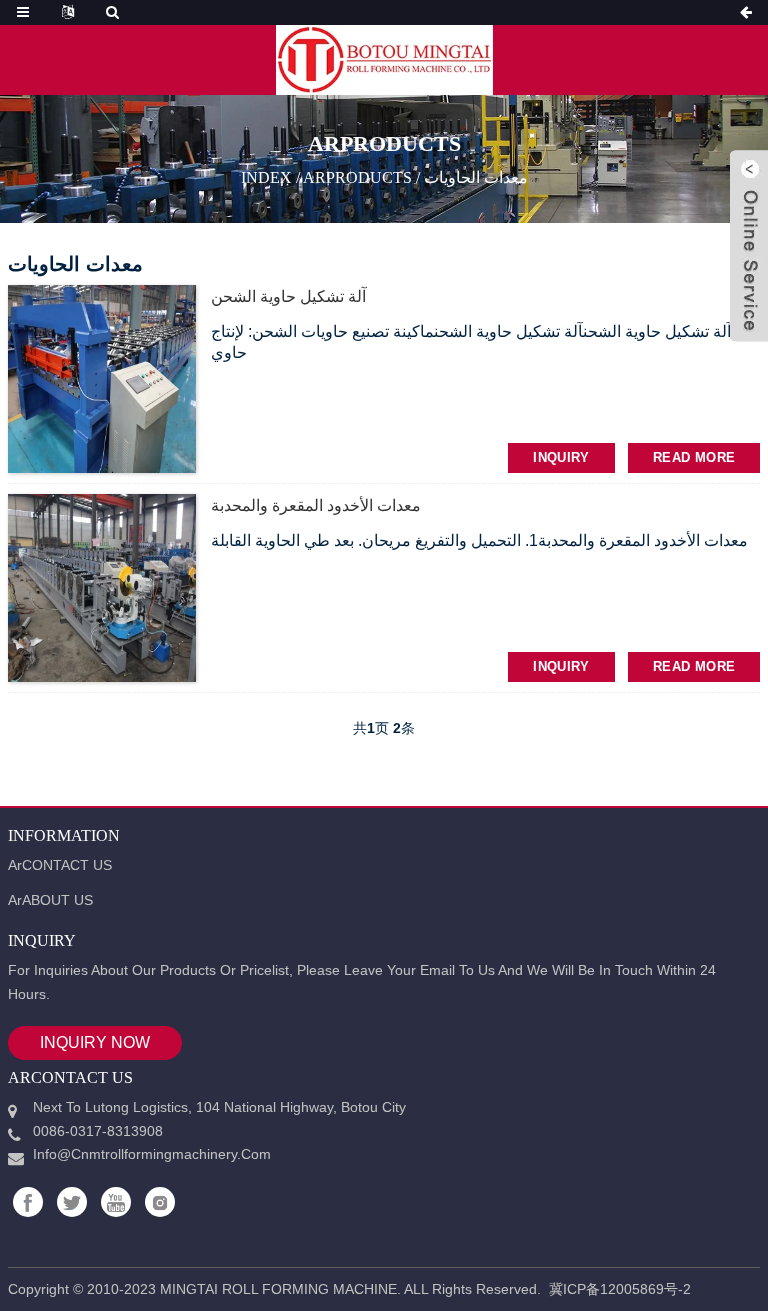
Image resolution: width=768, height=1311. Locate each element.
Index (266, 176)
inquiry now (95, 1042)
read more (694, 457)
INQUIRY (561, 457)
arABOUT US (50, 900)
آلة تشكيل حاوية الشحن (288, 296)
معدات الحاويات (476, 176)
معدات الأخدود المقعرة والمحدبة (316, 505)
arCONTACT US (60, 865)
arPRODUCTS (357, 176)
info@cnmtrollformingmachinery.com (152, 1154)
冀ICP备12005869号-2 (620, 1289)
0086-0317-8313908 (98, 1131)
